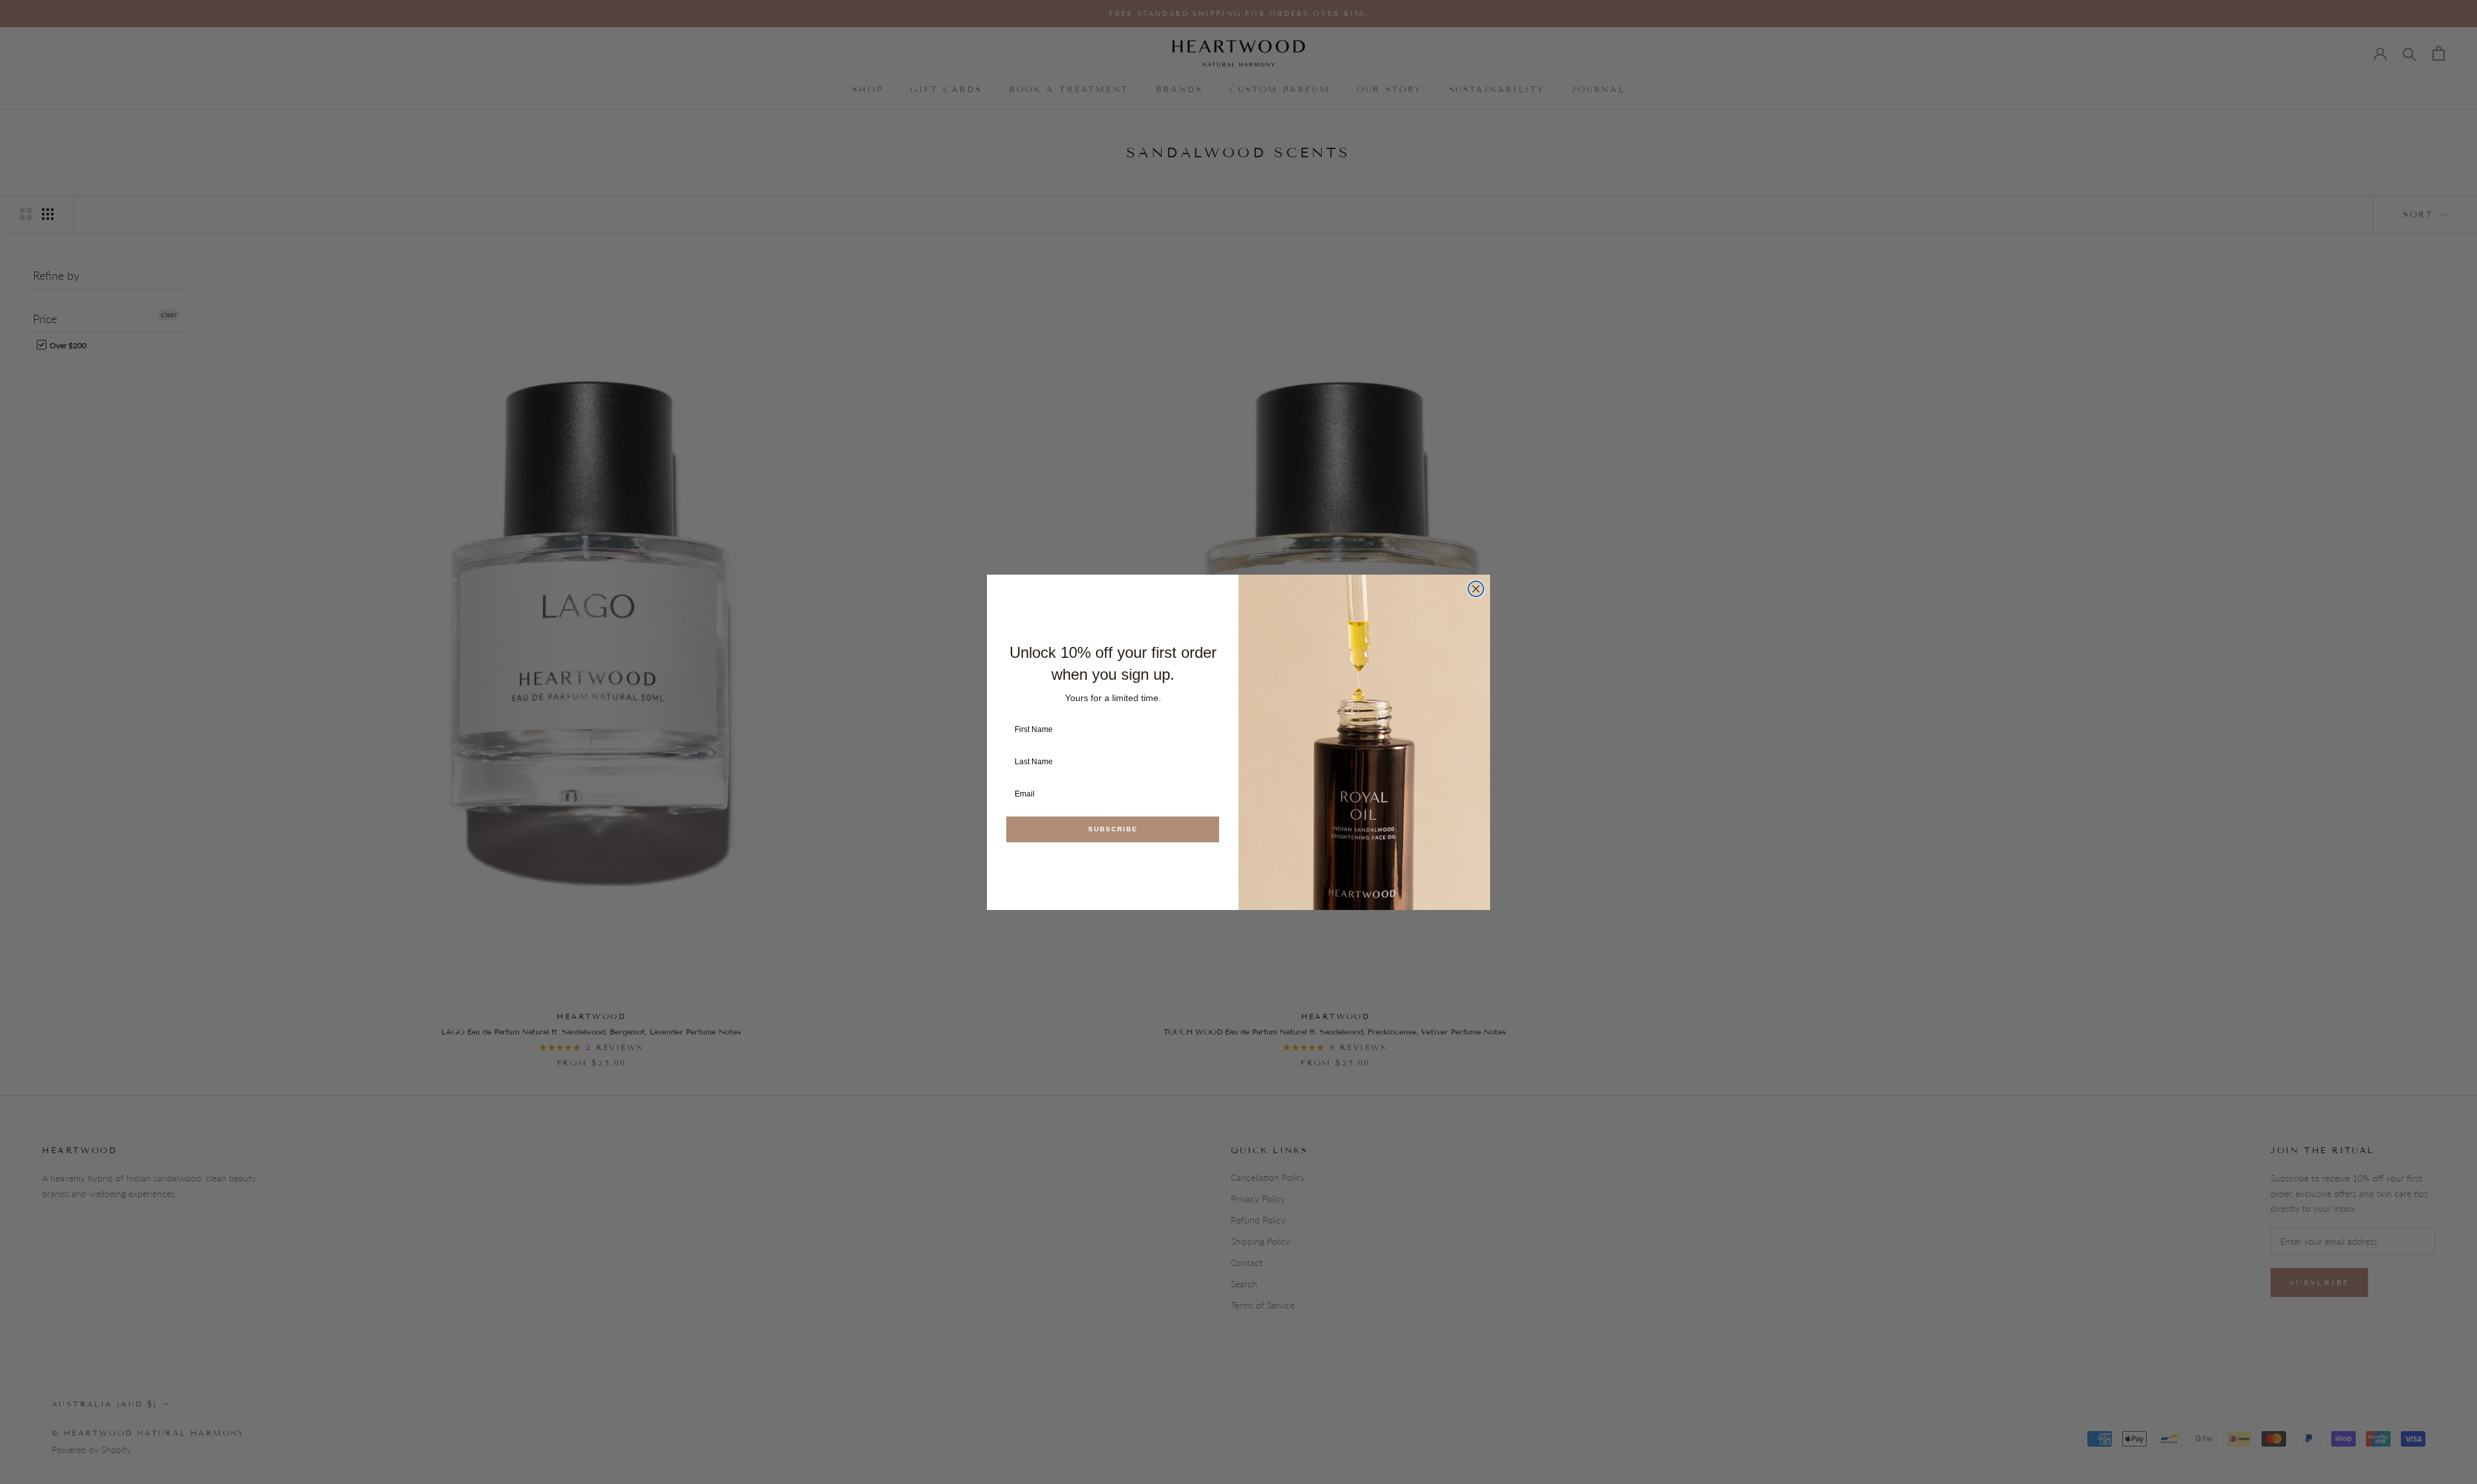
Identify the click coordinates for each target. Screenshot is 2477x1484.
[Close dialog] (1476, 589)
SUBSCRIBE (1113, 829)
